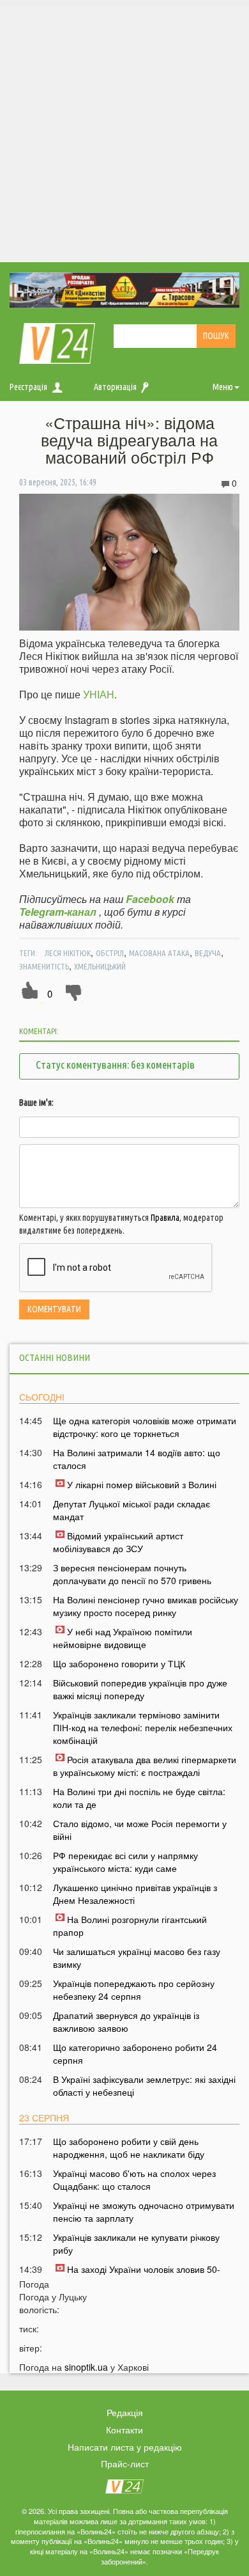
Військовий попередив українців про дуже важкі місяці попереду (140, 1689)
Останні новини (55, 1357)
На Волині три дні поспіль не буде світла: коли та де (139, 1798)
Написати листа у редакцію (125, 2447)
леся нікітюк (68, 953)
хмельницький (100, 966)
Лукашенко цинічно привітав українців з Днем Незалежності (135, 1894)
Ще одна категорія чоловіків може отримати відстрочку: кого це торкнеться (145, 1427)
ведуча (208, 953)
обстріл (110, 953)
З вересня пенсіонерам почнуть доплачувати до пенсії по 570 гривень (132, 1574)
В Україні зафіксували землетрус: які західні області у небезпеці (144, 2085)
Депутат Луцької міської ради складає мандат (132, 1510)
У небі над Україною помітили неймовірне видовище (123, 1638)
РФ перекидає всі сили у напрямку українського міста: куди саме (125, 1862)
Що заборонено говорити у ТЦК (119, 1663)
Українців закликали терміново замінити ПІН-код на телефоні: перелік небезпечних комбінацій (143, 1727)
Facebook (150, 899)
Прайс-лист (125, 2463)
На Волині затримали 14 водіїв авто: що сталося (137, 1459)
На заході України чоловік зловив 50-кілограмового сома (137, 2275)
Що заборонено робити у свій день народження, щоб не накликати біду (129, 2148)
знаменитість (44, 966)
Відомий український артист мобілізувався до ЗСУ (118, 1542)
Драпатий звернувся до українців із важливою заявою (126, 2022)
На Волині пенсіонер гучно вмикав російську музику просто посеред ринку (146, 1606)
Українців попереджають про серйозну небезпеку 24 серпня (134, 1990)
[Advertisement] (124, 131)
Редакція (125, 2412)
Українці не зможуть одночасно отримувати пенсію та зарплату (144, 2211)
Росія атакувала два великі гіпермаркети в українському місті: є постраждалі (145, 1766)
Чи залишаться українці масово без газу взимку (137, 1958)
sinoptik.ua (86, 2367)
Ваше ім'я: (36, 1103)
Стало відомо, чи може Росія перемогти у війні (140, 1830)
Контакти (124, 2430)
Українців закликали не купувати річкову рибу (136, 2243)
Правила (165, 1218)
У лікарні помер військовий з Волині (142, 1484)
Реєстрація (28, 387)
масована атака (159, 953)
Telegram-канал (58, 912)
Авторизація (115, 387)
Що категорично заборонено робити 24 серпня (135, 2054)
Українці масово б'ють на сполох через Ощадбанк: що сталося (134, 2179)
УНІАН (99, 694)
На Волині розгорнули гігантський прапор (130, 1926)
